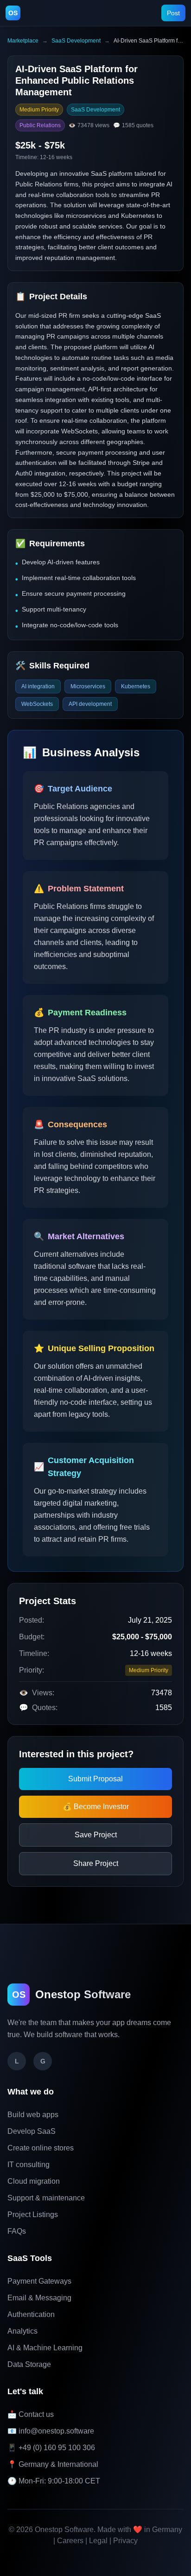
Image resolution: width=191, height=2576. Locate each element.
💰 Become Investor (96, 1807)
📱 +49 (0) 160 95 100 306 (51, 2448)
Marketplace (23, 41)
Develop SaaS (32, 2131)
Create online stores (41, 2148)
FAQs (17, 2231)
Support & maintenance (46, 2198)
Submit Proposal (95, 1779)
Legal (98, 2541)
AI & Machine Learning (45, 2348)
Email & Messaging (39, 2298)
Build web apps (33, 2115)
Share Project (96, 1863)
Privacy (125, 2541)
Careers (70, 2541)
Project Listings (33, 2215)
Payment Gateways (39, 2281)
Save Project (96, 1835)
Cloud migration (34, 2181)
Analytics (22, 2331)
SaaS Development (76, 41)
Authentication (31, 2314)
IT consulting (29, 2165)
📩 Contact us (31, 2414)
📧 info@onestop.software (51, 2431)
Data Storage (29, 2364)
